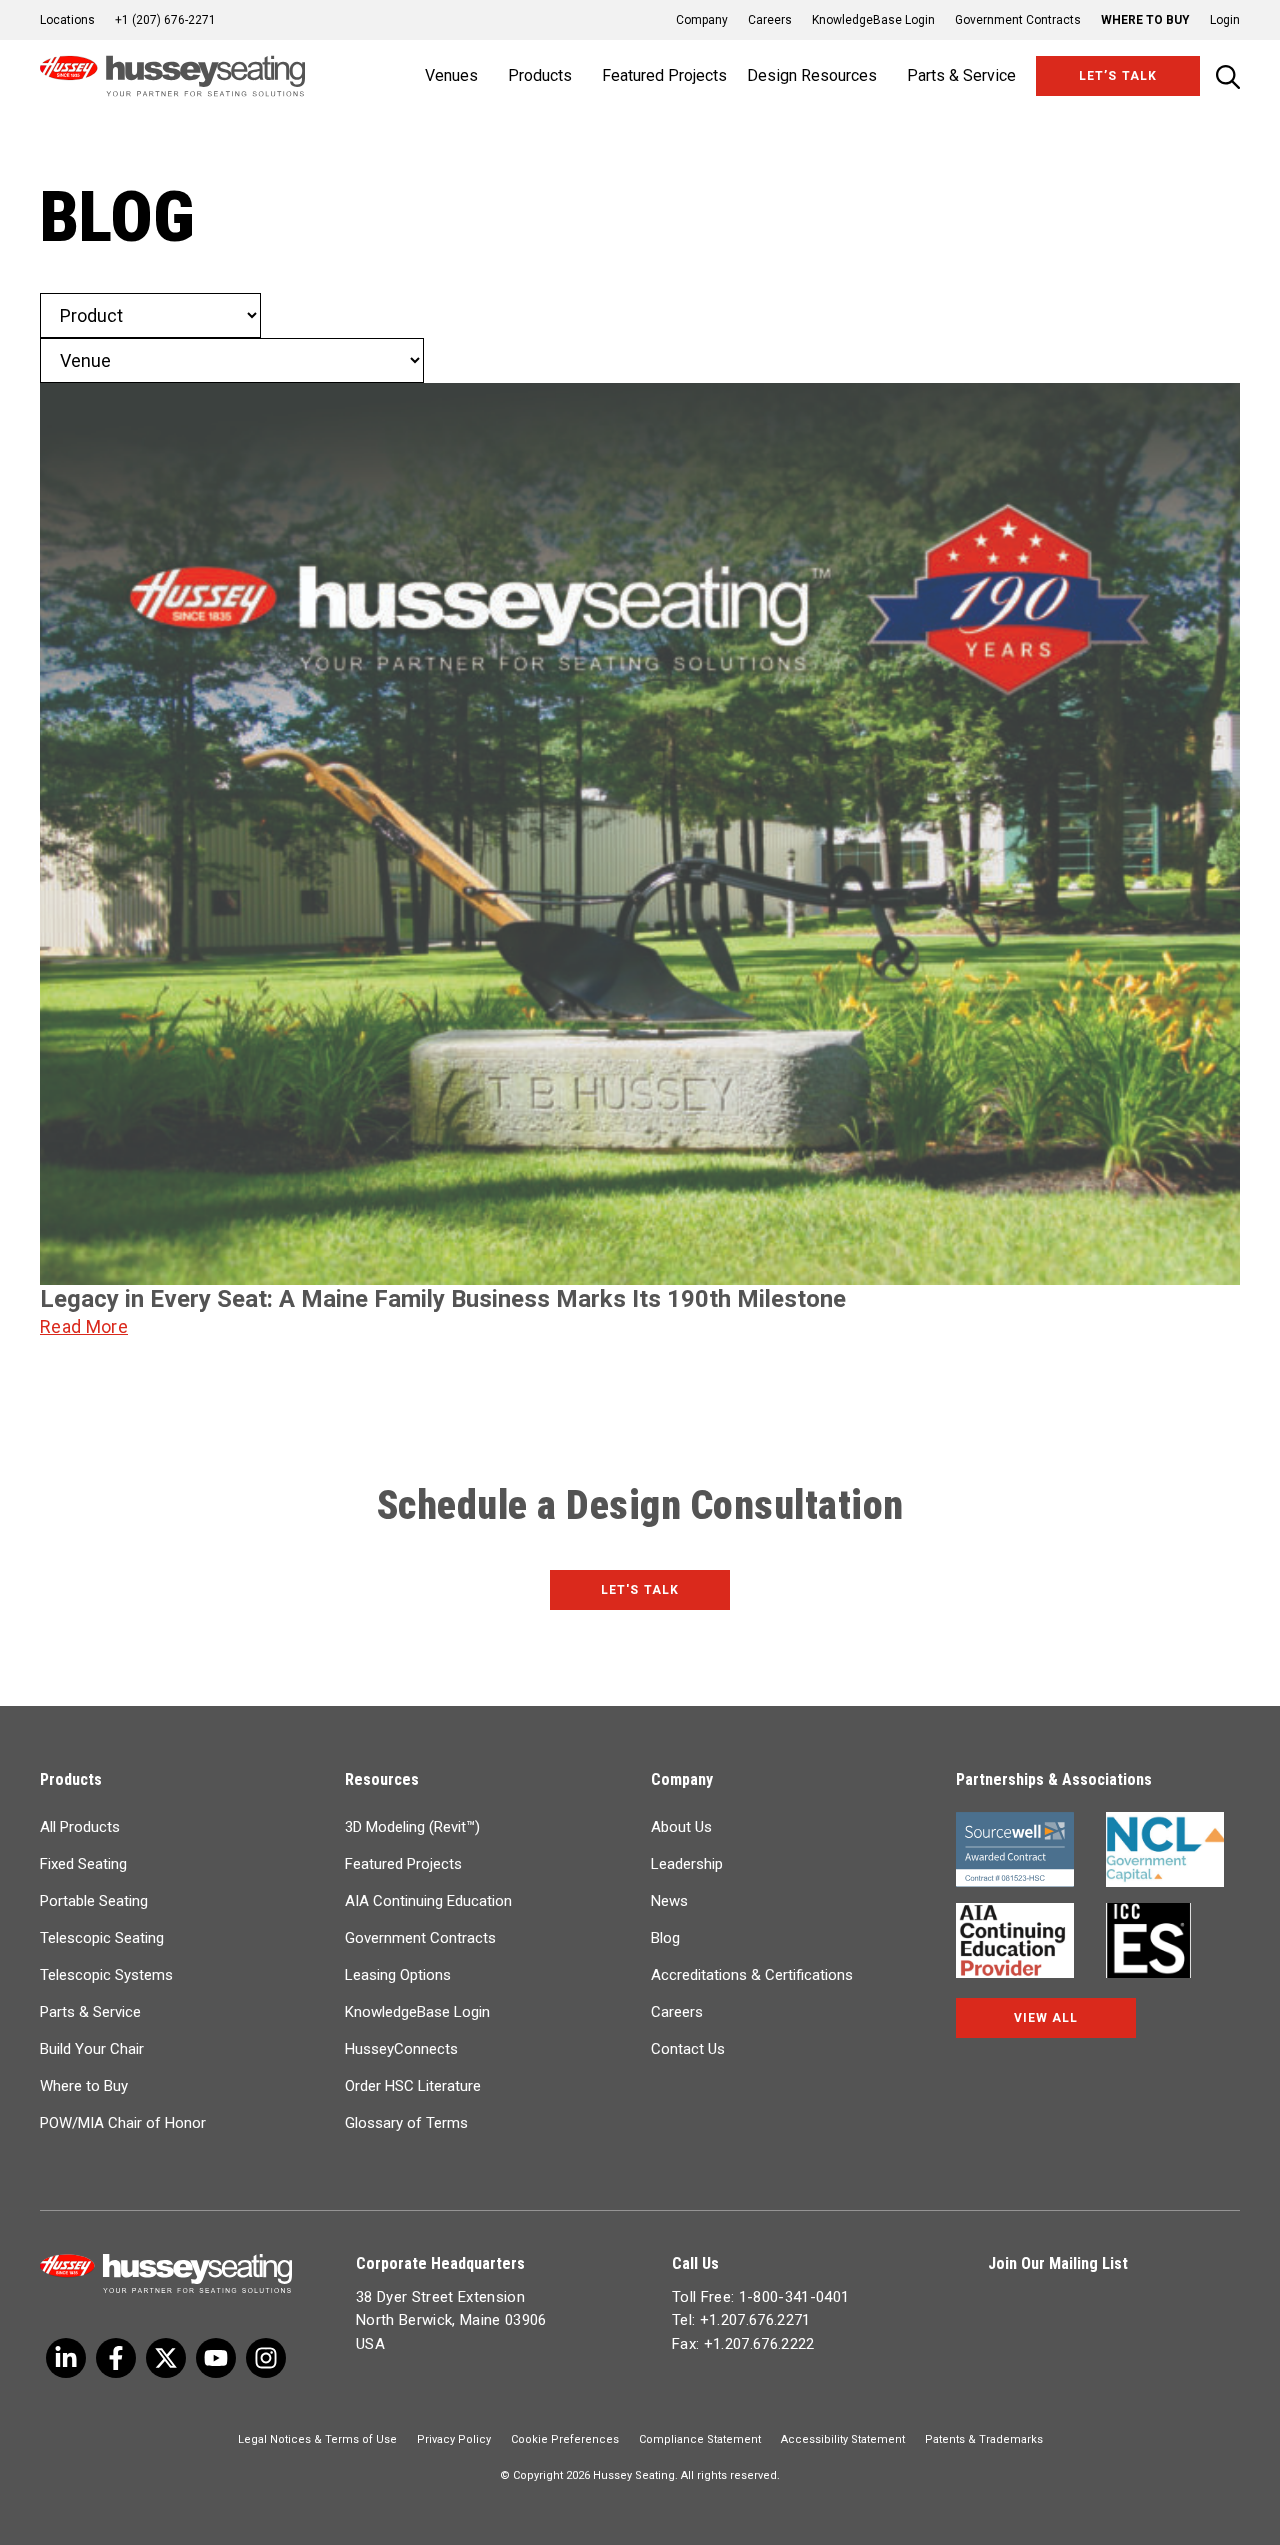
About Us (681, 1827)
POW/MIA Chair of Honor (123, 2123)
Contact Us (688, 2049)
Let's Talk (639, 1590)
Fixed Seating (83, 1864)
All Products (80, 1827)
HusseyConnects (401, 2049)
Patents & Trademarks (984, 2439)
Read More (84, 1326)
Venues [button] (451, 75)
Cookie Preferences (565, 2439)
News (669, 1901)
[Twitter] (66, 2358)
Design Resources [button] (812, 75)
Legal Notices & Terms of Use (317, 2439)
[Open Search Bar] (1228, 76)
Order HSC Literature (413, 2086)
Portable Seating (94, 1901)
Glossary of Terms (406, 2123)
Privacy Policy (454, 2439)
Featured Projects (664, 75)
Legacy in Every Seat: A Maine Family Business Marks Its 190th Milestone (443, 1299)
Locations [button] (67, 20)
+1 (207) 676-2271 (165, 20)
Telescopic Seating (102, 1938)
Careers (770, 20)
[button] (1215, 20)
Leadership (687, 1864)
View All (1046, 2018)
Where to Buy (1145, 20)
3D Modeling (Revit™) (412, 1827)
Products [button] (540, 75)
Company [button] (702, 20)
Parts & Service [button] (961, 75)
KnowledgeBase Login (873, 20)
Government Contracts (1018, 20)
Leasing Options (398, 1975)
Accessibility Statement (843, 2439)
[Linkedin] (216, 2358)
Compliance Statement (700, 2439)
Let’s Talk (1117, 76)
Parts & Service (90, 2012)
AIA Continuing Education (428, 1901)
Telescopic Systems (106, 1975)
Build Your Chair (92, 2049)
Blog (665, 1938)
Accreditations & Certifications (752, 1975)
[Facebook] (116, 2358)
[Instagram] (266, 2358)
